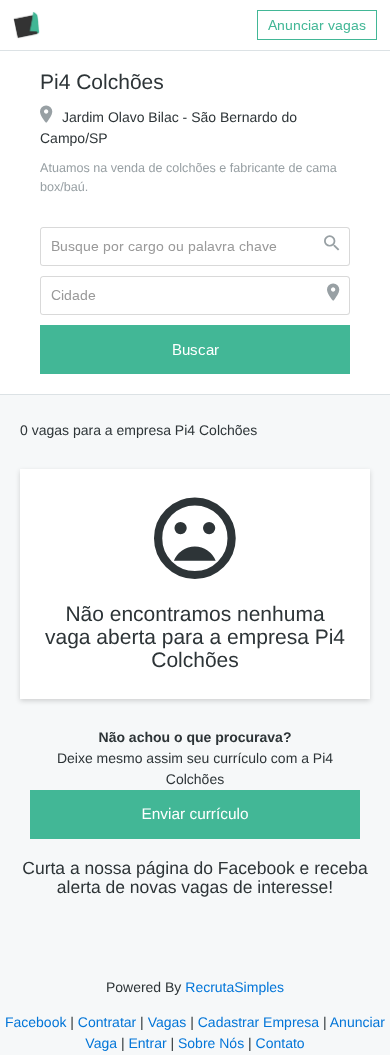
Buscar (195, 350)
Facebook (38, 1023)
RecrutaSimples (233, 988)
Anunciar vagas (317, 25)
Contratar (108, 1023)
